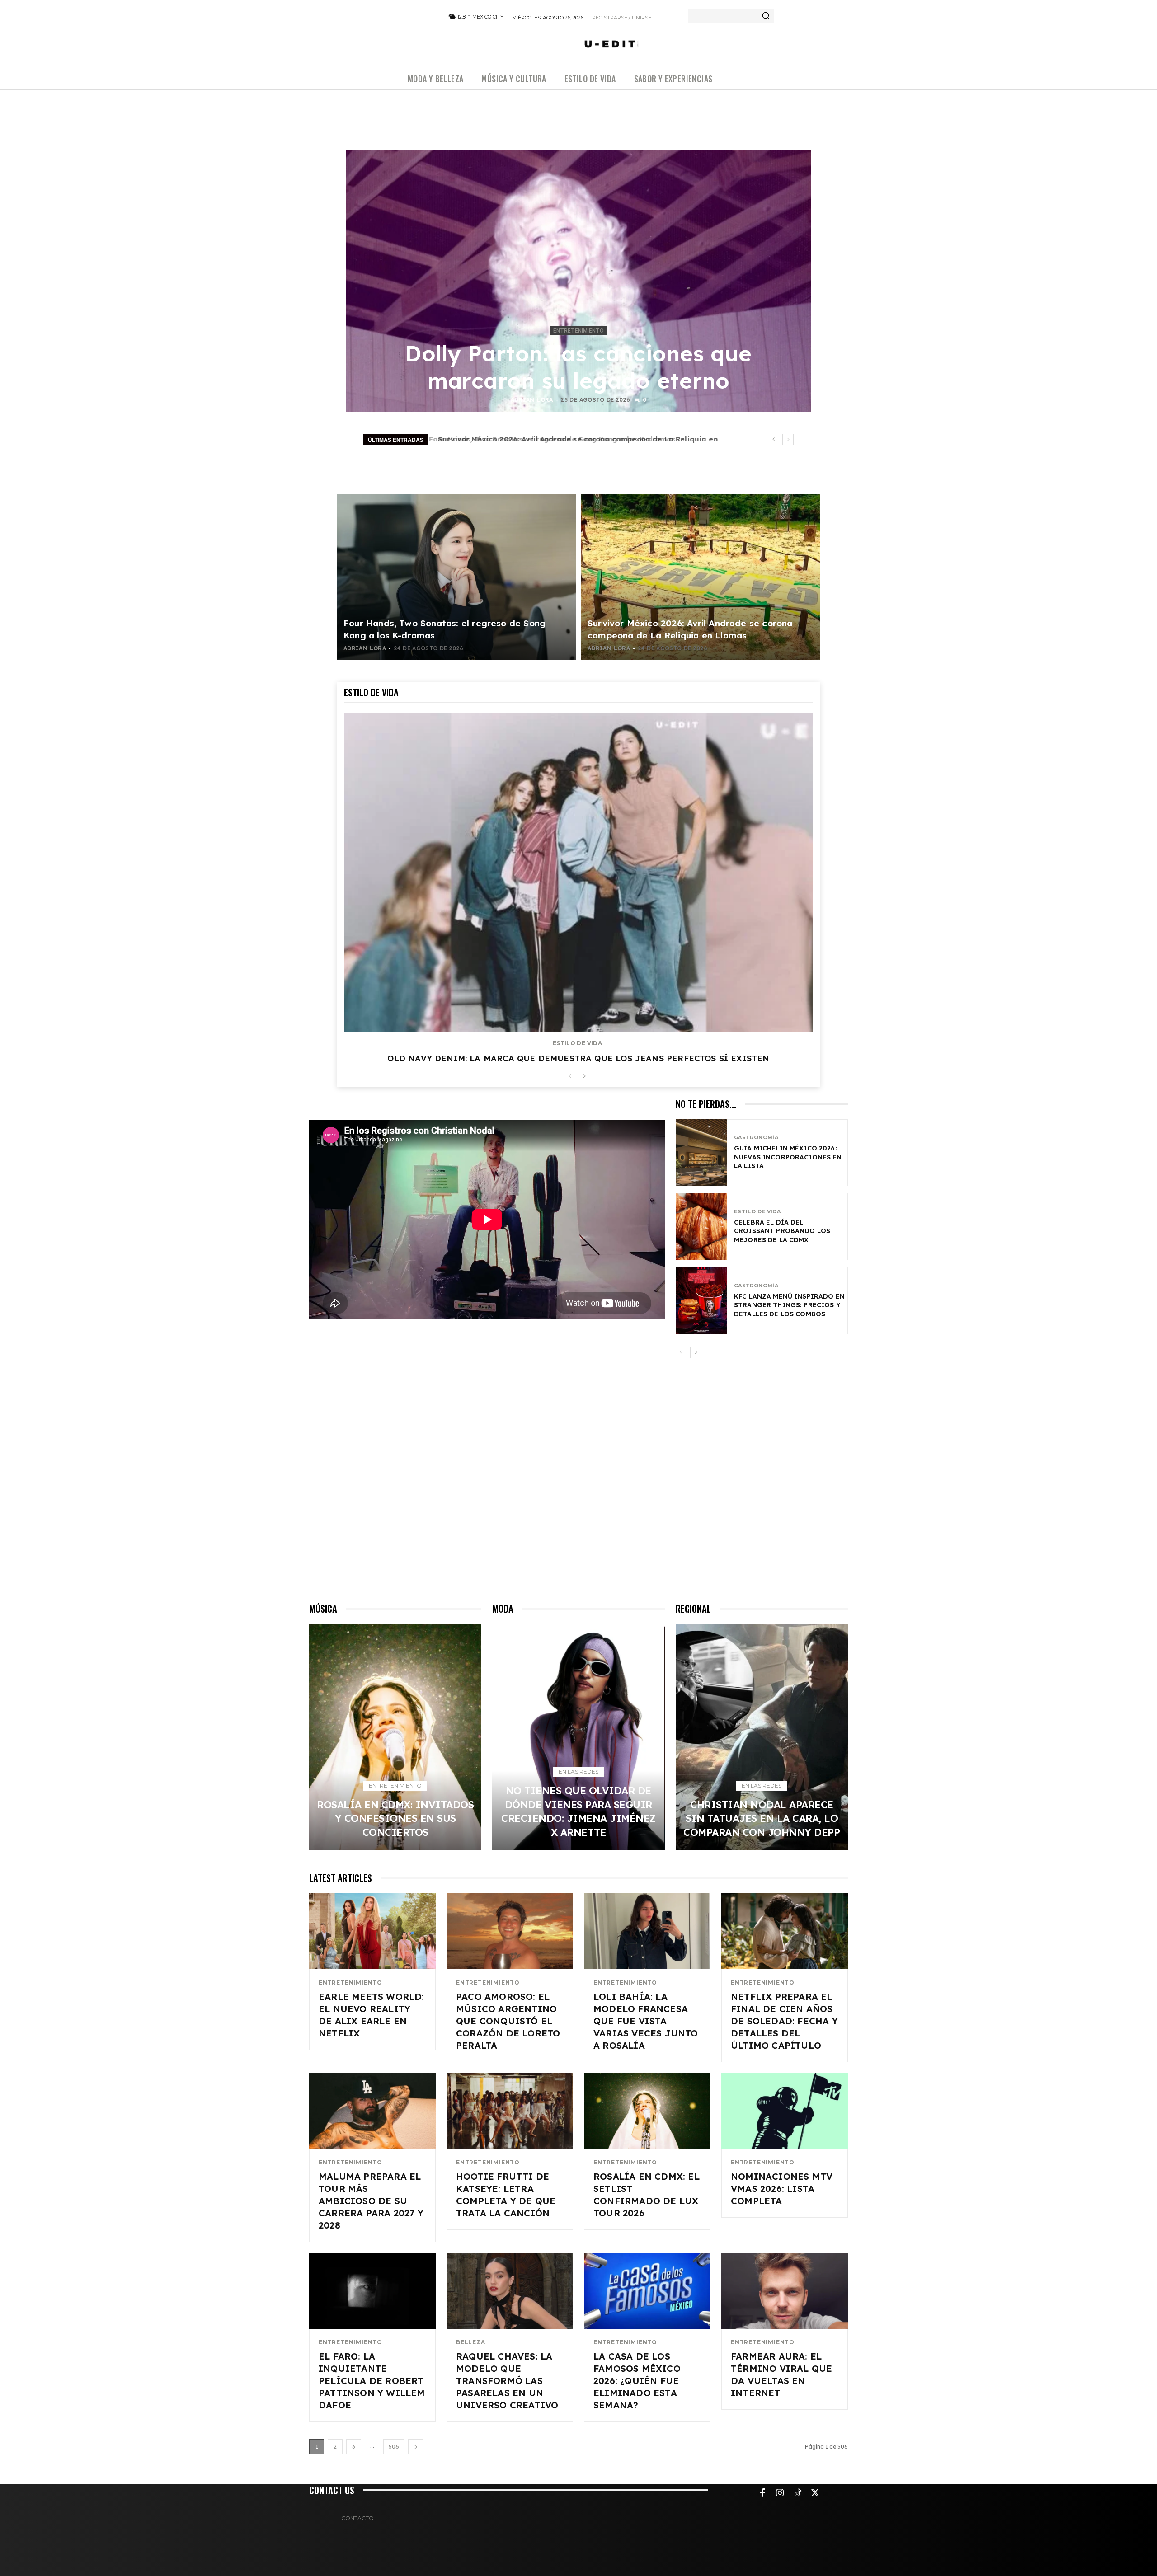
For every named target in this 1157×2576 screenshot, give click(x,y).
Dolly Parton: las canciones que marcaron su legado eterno (578, 367)
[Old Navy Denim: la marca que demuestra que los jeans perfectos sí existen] (578, 872)
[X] (815, 2493)
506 (394, 2447)
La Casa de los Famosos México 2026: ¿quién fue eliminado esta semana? (637, 2381)
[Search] (766, 16)
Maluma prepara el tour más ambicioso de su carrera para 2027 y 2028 (371, 2201)
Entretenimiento (578, 331)
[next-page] (584, 1077)
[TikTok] (798, 2493)
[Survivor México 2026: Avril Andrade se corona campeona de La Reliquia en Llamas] (701, 577)
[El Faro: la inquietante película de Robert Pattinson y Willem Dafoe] (372, 2291)
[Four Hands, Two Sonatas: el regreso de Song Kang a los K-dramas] (456, 577)
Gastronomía (756, 1138)
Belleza (471, 2342)
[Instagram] (780, 2493)
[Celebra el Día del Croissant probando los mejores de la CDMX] (701, 1227)
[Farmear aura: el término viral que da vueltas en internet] (785, 2291)
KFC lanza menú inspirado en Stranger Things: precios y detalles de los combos (789, 1305)
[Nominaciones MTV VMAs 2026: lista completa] (785, 2111)
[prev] (774, 439)
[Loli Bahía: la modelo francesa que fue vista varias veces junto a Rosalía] (647, 1931)
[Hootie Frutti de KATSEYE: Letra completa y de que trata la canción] (510, 2111)
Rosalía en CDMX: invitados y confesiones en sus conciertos (544, 439)
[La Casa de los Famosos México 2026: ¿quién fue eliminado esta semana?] (647, 2291)
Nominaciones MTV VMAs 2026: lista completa (782, 2189)
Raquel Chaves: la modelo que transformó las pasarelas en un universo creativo (507, 2381)
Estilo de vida (577, 1043)
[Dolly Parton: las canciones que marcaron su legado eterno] (578, 281)
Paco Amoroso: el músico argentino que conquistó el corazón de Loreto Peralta (508, 2021)
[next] (788, 439)
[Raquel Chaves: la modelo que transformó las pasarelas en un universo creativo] (510, 2291)
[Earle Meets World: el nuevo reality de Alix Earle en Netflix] (372, 1931)
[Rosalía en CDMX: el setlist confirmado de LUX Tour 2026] (647, 2111)
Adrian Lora (532, 400)
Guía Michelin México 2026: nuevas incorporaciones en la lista (788, 1157)
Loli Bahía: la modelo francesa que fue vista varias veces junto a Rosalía (646, 2021)
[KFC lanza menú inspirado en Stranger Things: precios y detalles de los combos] (701, 1301)
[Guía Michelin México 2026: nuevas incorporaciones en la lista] (701, 1153)
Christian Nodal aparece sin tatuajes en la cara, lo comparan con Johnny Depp (762, 1818)
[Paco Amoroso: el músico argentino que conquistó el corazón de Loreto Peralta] (510, 1931)
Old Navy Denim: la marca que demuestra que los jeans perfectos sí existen (578, 1058)
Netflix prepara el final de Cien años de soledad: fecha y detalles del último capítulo (784, 2021)
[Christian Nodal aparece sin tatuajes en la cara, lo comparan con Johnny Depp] (762, 1737)
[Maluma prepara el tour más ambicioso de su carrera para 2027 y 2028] (372, 2111)
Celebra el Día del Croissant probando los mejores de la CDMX (782, 1231)
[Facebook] (762, 2493)
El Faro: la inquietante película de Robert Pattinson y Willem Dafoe (372, 2381)
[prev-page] (570, 1077)
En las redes (578, 1771)
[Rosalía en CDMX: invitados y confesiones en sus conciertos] (395, 1737)
